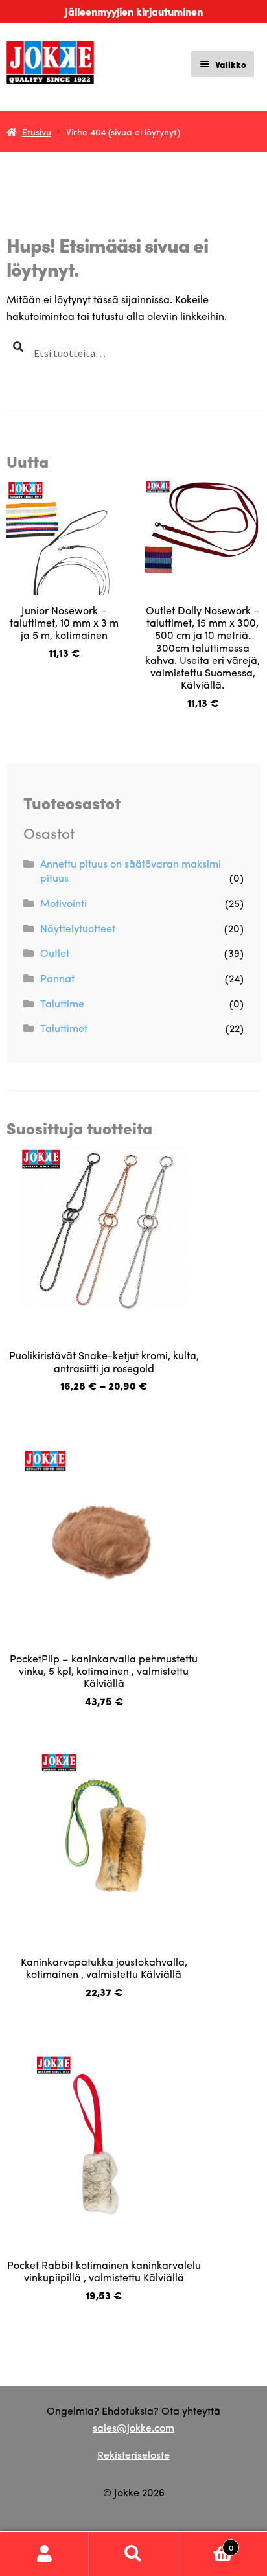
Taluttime (62, 1003)
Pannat (57, 978)
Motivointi (64, 903)
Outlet (55, 953)
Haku (133, 2554)
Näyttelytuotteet (78, 928)
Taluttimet (64, 1028)
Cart (206, 2543)
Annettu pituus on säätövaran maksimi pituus (131, 871)
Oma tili (44, 2554)
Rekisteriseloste (133, 2455)
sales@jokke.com (133, 2427)
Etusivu (37, 132)
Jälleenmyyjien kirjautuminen (134, 11)
